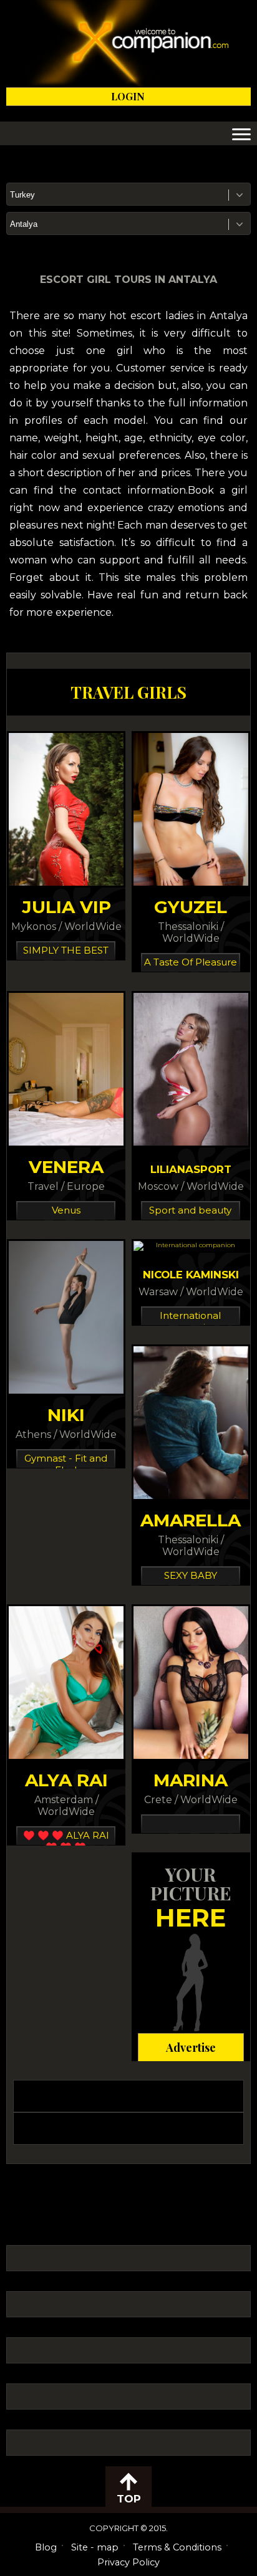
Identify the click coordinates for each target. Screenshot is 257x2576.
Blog (46, 2547)
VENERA (66, 1167)
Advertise (191, 2047)
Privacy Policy (128, 2562)
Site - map (95, 2547)
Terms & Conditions (177, 2547)
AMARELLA (191, 1520)
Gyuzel (191, 907)
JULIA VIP (66, 907)
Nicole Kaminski (191, 1275)
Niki (66, 1415)
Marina (191, 1780)
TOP (129, 2499)
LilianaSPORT (191, 1169)
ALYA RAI (66, 1780)
